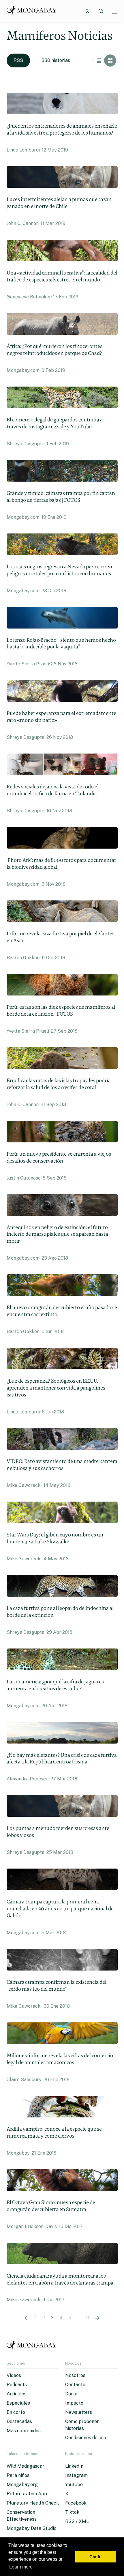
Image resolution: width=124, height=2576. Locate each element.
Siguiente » (97, 2318)
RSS (18, 60)
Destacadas (19, 2421)
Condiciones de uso (86, 2438)
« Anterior (27, 2318)
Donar (72, 2394)
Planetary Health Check (33, 2503)
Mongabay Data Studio (32, 2528)
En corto (16, 2412)
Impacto (74, 2403)
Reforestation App (27, 2494)
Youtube (74, 2485)
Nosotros (75, 2375)
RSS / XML (77, 2521)
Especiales (18, 2403)
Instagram (76, 2475)
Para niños (18, 2475)
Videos (14, 2375)
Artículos (17, 2394)
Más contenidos (24, 2431)
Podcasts (17, 2385)
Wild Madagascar (26, 2466)
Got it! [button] (96, 2557)
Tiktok (72, 2512)
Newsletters (79, 2412)
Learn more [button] (21, 2567)
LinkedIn (74, 2466)
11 (88, 2318)
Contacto (75, 2385)
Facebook (76, 2503)
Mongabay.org (22, 2485)
